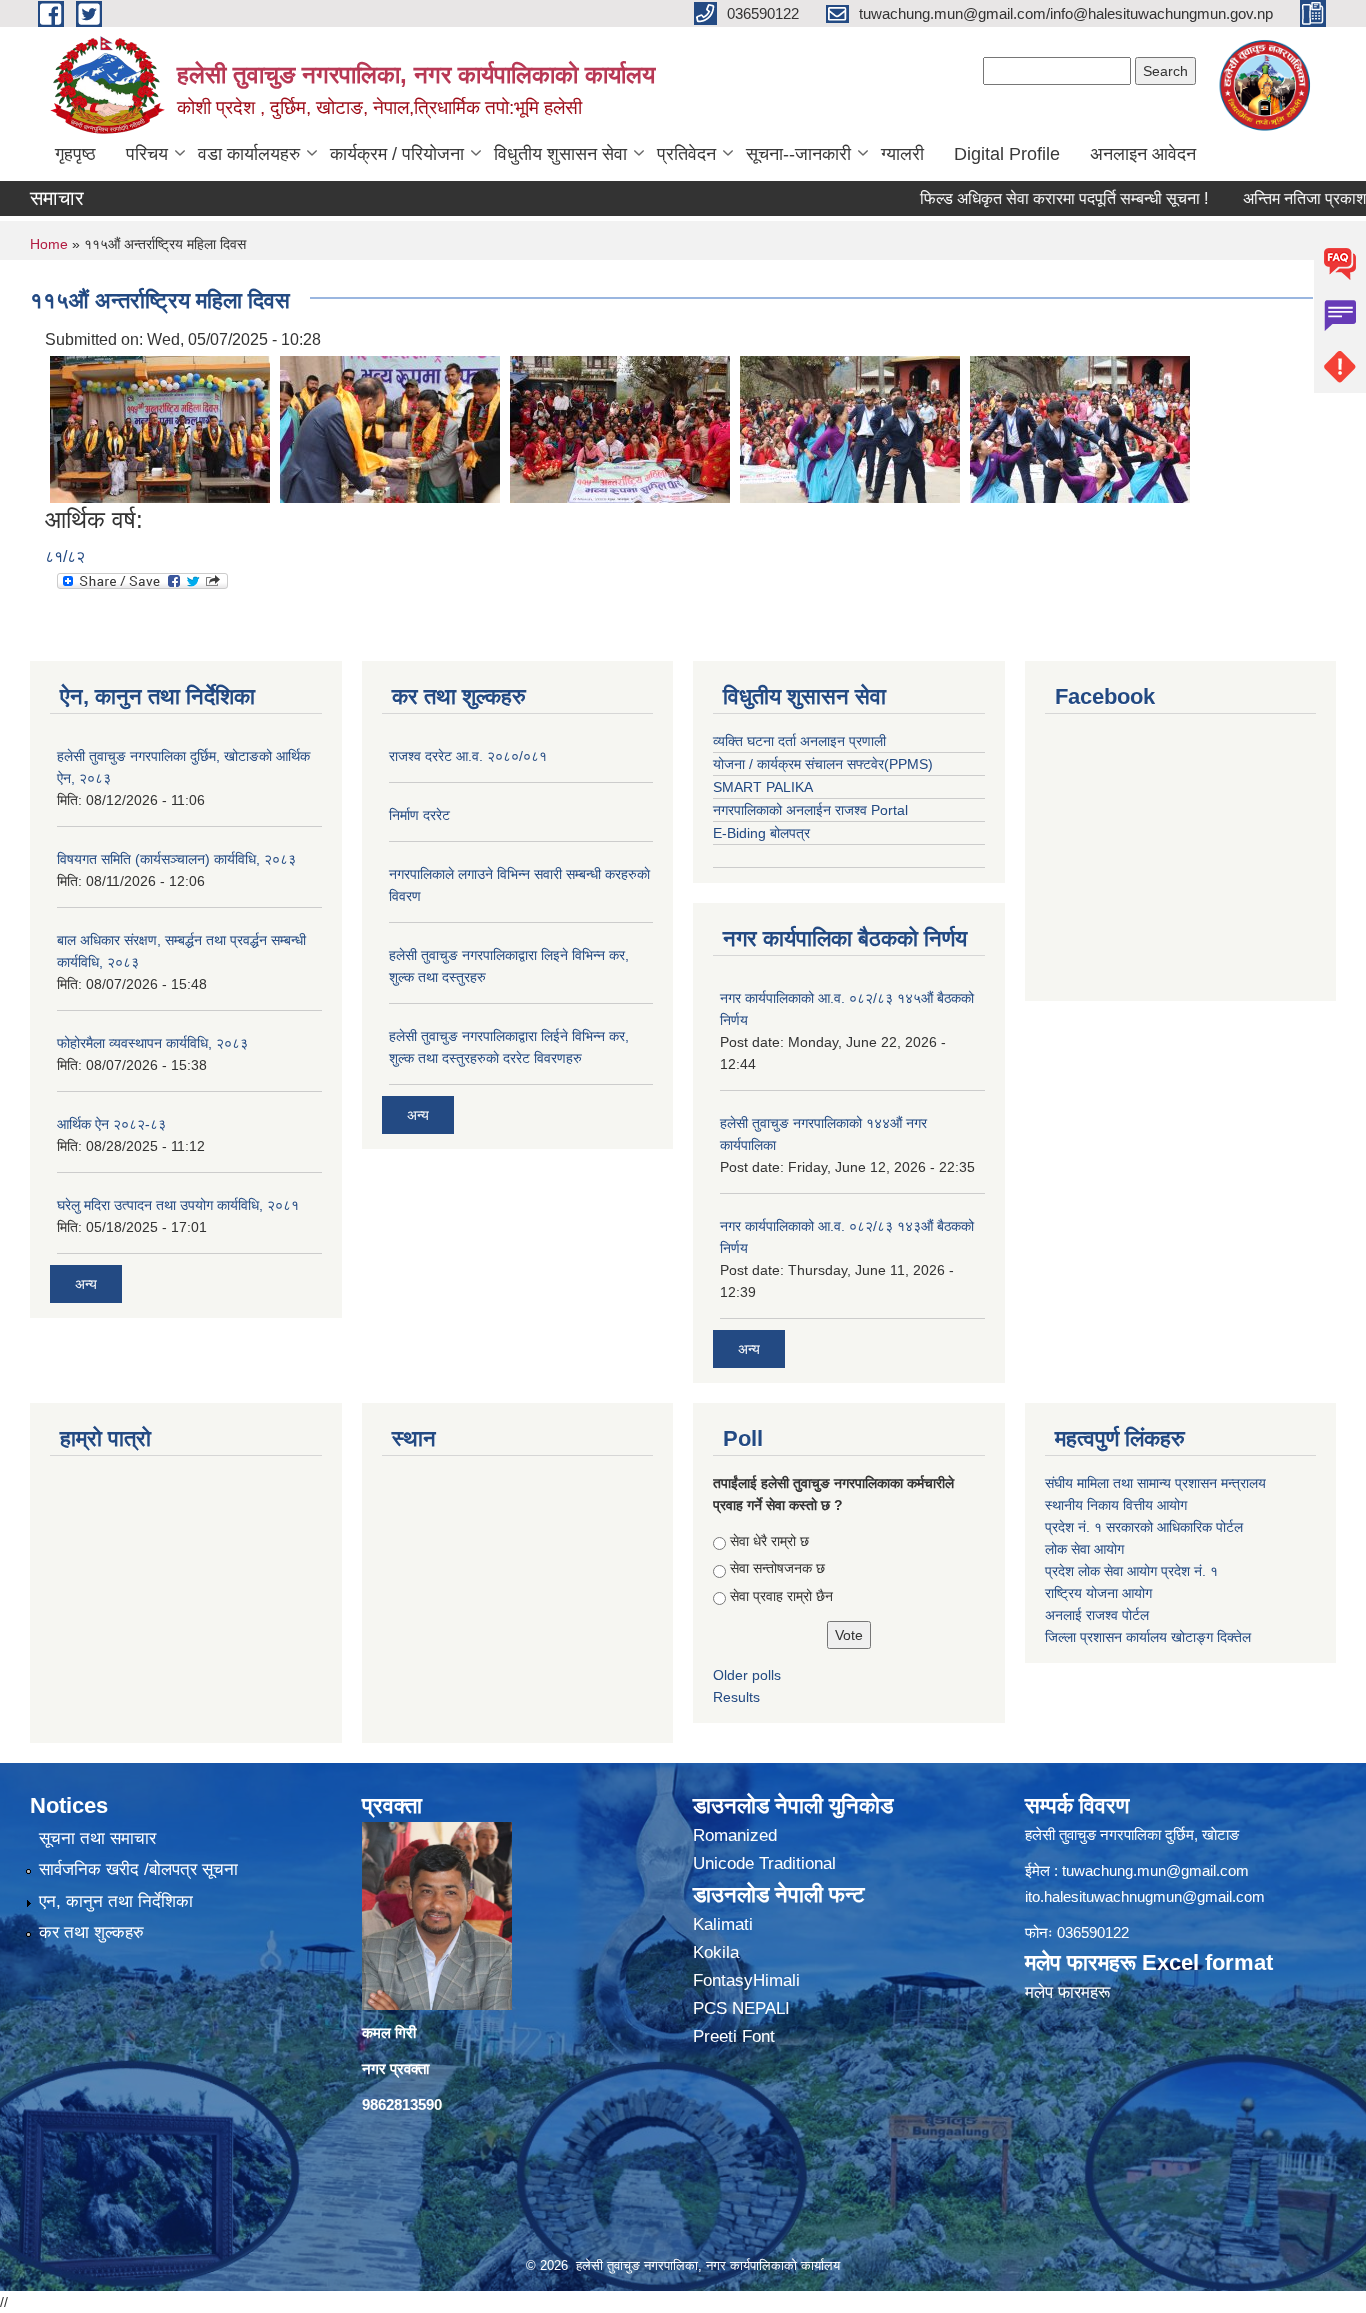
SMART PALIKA (763, 787)
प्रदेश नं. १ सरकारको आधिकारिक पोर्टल (1144, 1527)
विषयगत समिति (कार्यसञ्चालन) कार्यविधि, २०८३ (176, 859)
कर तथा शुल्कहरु (91, 1932)
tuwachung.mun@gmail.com (1155, 1870)
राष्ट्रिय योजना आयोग (1098, 1593)
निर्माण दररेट (419, 815)
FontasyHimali (746, 1980)
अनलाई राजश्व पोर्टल (1097, 1615)
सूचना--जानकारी (798, 154)
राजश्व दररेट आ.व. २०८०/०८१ (468, 756)
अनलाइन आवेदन (1143, 154)
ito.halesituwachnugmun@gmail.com (1145, 1896)
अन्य (86, 1284)
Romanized (735, 1835)
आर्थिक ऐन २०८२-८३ (111, 1124)
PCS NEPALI (741, 2008)
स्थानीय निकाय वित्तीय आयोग (1118, 1505)
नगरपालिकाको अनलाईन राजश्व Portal (810, 810)
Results (736, 1697)
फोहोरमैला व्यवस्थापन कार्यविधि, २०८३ (152, 1043)
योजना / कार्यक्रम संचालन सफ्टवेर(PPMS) (823, 764)
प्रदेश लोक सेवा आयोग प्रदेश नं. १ (1131, 1571)
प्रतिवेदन (686, 154)
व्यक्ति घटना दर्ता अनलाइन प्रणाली (799, 741)
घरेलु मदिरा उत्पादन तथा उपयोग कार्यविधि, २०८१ (178, 1205)
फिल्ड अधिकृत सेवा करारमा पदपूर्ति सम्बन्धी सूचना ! (1023, 198)
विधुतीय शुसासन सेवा (560, 154)
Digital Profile (1007, 154)
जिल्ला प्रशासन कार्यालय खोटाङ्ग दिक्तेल (1148, 1637)
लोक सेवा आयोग (1084, 1549)
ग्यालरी (902, 154)
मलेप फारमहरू (1067, 1992)
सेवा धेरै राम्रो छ (769, 1541)
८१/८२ (65, 556)
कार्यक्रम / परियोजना (397, 154)
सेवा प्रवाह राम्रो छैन (781, 1596)
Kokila (716, 1952)
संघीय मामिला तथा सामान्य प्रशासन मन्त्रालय (1157, 1483)
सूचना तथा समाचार (97, 1838)
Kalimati (723, 1924)
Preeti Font (734, 2036)
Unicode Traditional (764, 1863)
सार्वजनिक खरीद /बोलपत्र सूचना (138, 1869)
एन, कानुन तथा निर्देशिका (116, 1901)
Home (49, 244)
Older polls (747, 1675)
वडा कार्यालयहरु (249, 154)
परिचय (147, 154)
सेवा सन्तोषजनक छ (777, 1568)
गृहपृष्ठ (75, 154)
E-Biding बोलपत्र (761, 833)
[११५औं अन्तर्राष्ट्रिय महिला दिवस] (160, 428)
